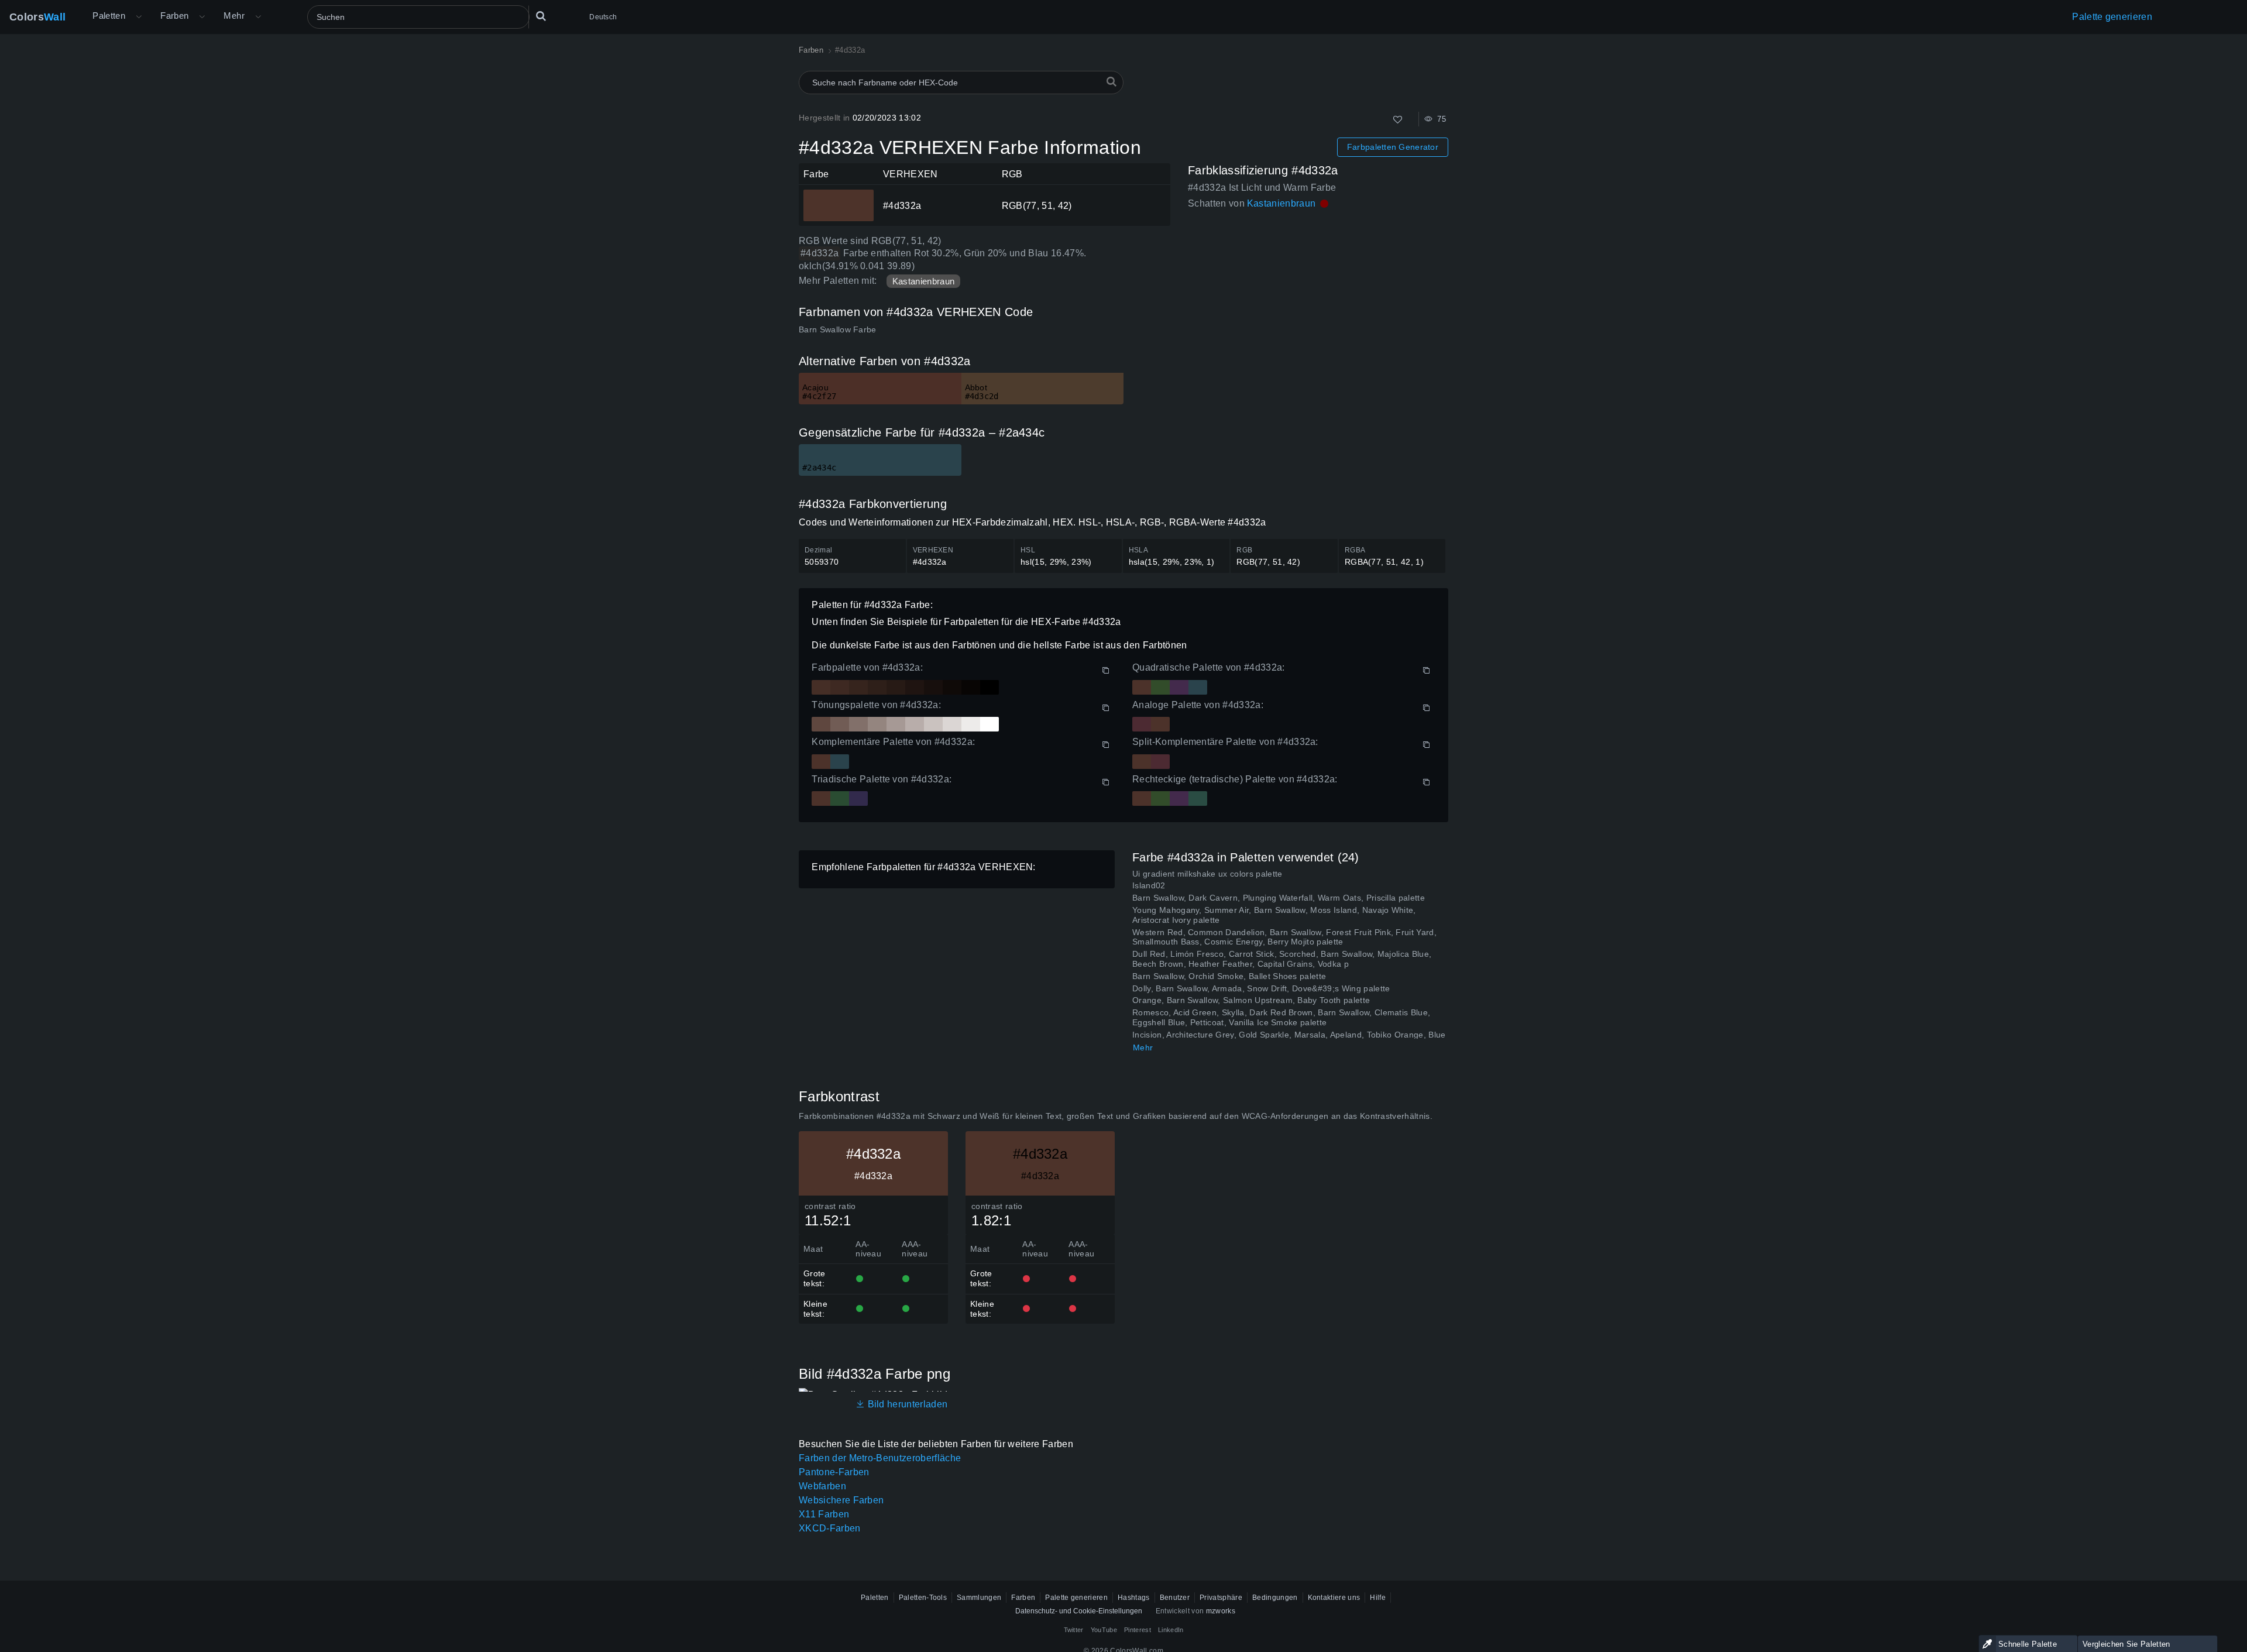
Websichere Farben (841, 1500)
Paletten (109, 16)
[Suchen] (541, 17)
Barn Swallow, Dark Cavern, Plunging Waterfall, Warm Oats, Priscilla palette (1279, 898)
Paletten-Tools (923, 1598)
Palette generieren (2112, 17)
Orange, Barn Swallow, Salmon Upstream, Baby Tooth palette (1251, 1000)
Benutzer (1175, 1598)
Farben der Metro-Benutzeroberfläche (880, 1458)
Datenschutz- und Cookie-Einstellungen (1079, 1611)
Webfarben (822, 1486)
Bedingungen (1275, 1598)
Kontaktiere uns (1334, 1598)
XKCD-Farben (830, 1528)
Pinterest (1138, 1630)
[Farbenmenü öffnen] (202, 17)
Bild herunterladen (906, 1404)
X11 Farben (824, 1514)
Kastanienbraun (923, 281)
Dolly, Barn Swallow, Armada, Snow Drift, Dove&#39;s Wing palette (1261, 988)
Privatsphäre (1221, 1598)
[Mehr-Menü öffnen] (139, 17)
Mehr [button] (234, 16)
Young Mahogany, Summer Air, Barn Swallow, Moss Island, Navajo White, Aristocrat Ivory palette (1274, 915)
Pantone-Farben (834, 1472)
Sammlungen (979, 1598)
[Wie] (1398, 120)
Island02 (1149, 885)
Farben (174, 16)
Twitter (1074, 1630)
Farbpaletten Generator (1393, 147)
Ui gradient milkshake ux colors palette (1207, 874)
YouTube (1104, 1630)
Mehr (1143, 1047)
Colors (37, 17)
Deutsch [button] (603, 17)
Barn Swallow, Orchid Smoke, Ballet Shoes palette (1229, 976)
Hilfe (1378, 1598)
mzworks (1221, 1611)
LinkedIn (1171, 1630)
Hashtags (1134, 1598)
